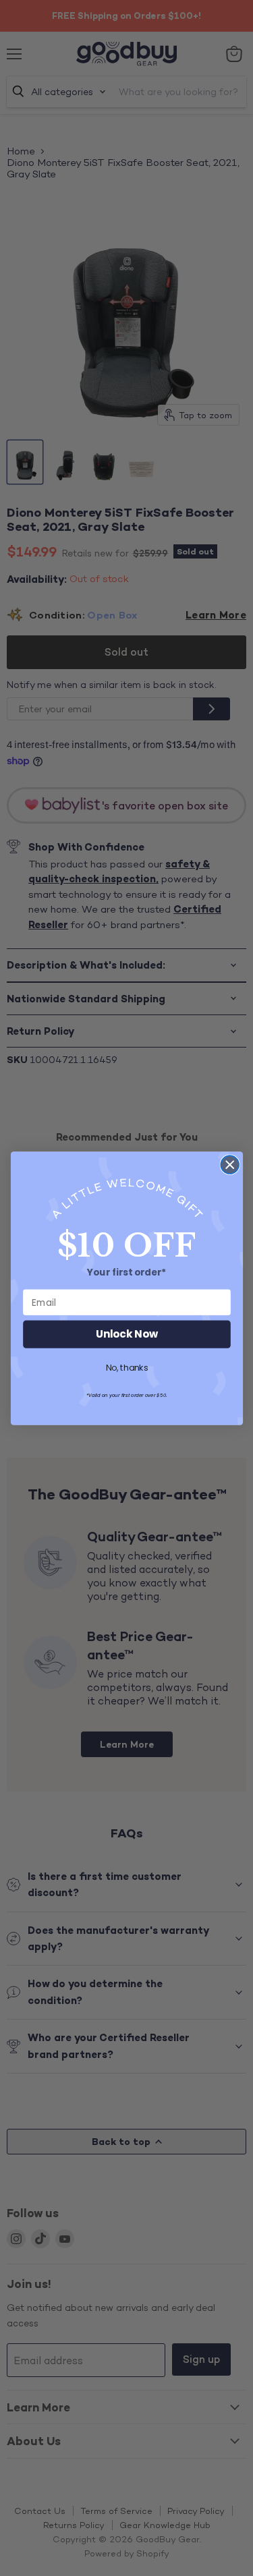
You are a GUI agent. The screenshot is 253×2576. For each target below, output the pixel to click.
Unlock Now (127, 1334)
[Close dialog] (230, 1165)
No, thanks (126, 1368)
